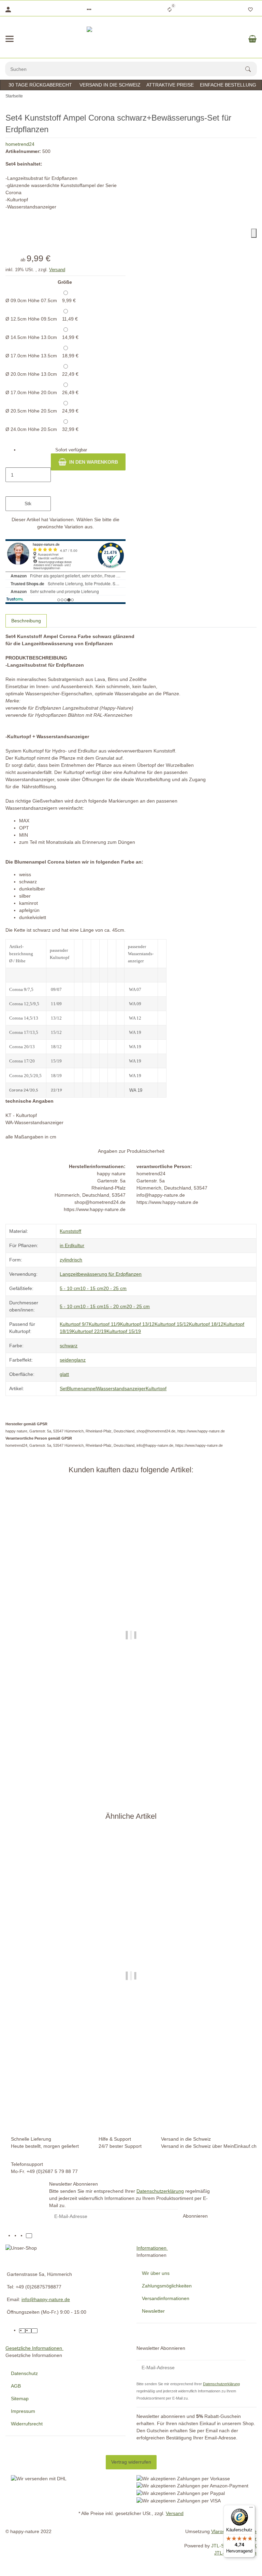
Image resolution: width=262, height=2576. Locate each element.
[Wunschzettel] (250, 10)
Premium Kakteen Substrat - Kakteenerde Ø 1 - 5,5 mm (131, 1752)
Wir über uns (156, 2273)
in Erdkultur (72, 1245)
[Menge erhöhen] (28, 489)
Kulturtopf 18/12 (206, 1324)
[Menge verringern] (28, 461)
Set (63, 1388)
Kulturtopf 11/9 (104, 1324)
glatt (64, 1374)
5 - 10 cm (70, 1288)
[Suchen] (251, 69)
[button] (89, 10)
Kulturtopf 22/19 (89, 1331)
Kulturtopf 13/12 (137, 1324)
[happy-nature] (131, 39)
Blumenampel (82, 1388)
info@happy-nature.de (46, 2299)
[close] (254, 233)
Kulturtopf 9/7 (74, 1324)
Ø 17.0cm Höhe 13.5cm (42, 356)
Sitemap (20, 2399)
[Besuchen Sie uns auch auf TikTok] (29, 2236)
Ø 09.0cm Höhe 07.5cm (41, 300)
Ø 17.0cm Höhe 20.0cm (42, 392)
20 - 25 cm (115, 1288)
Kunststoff (70, 1231)
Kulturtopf (156, 1388)
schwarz (69, 1346)
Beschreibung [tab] (26, 621)
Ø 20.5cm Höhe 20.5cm (42, 411)
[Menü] (251, 2509)
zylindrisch (71, 1260)
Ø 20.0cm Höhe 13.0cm (42, 374)
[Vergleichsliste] (170, 10)
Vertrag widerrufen (131, 2462)
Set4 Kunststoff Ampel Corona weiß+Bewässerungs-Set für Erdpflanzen (131, 2099)
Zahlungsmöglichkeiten (167, 2286)
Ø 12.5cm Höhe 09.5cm (42, 319)
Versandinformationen (166, 2298)
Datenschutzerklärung (160, 2191)
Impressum (23, 2411)
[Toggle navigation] (10, 39)
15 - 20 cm (115, 1306)
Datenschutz (24, 2373)
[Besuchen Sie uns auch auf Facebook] (17, 2236)
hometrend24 (20, 144)
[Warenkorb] (252, 39)
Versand (57, 270)
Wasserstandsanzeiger (121, 1388)
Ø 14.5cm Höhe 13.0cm (42, 337)
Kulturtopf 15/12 (172, 1324)
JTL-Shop (222, 2546)
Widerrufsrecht (27, 2424)
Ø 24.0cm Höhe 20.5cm (42, 429)
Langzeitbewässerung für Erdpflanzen (101, 1274)
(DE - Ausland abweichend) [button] (157, 1780)
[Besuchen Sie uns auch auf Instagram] (23, 2236)
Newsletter (153, 2311)
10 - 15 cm (92, 1288)
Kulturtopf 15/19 (124, 1331)
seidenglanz (73, 1360)
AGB (16, 2386)
